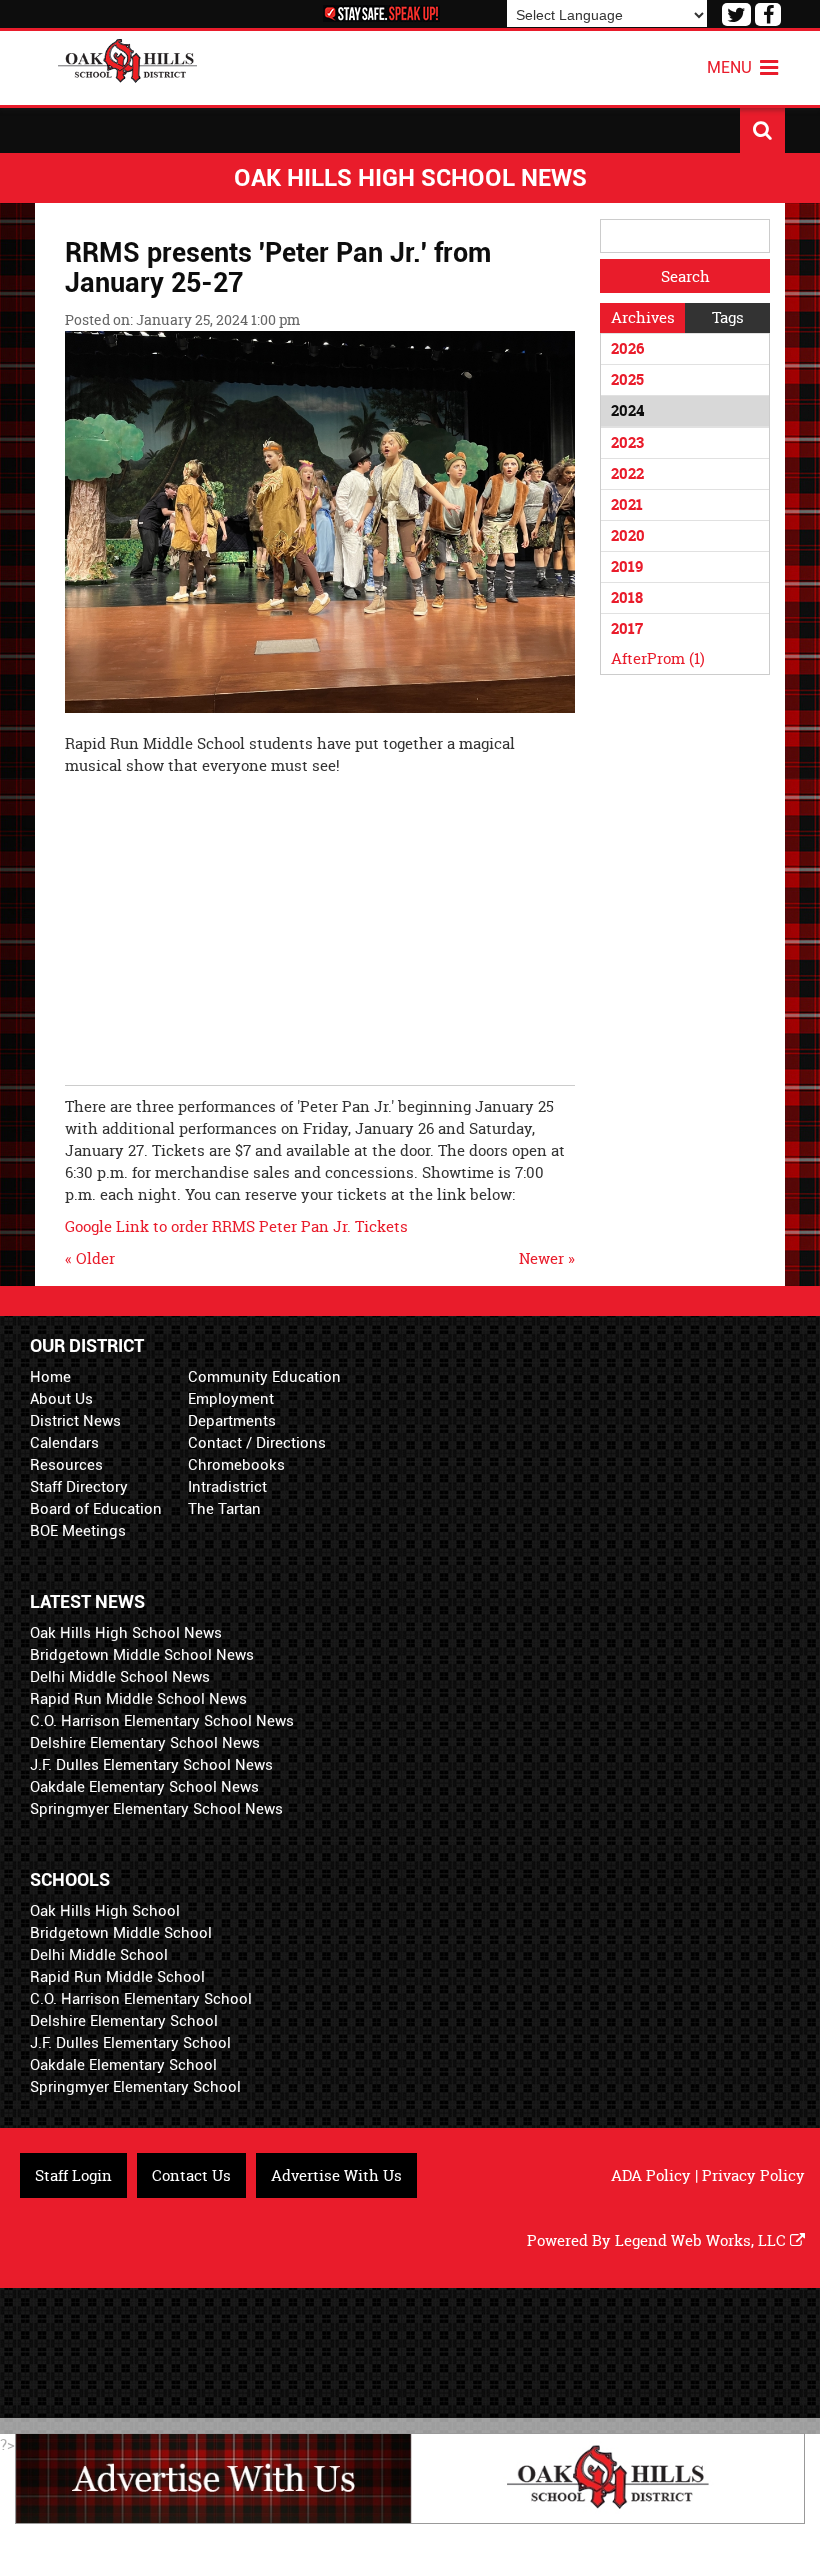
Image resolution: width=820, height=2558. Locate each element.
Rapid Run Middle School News (138, 1699)
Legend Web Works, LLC (702, 2240)
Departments (232, 1421)
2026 (627, 348)
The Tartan (224, 1509)
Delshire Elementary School (124, 2021)
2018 (627, 597)
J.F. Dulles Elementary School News (151, 1765)
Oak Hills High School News (126, 1633)
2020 (628, 535)
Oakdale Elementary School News (144, 1787)
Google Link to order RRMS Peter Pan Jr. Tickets (238, 1226)
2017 (627, 628)
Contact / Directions (257, 1443)
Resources (66, 1465)
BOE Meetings (78, 1531)
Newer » (547, 1258)
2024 (627, 410)
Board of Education (96, 1509)
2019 (627, 566)
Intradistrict (227, 1487)
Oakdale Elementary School (123, 2065)
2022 (627, 473)
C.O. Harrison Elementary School (141, 1999)
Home (50, 1377)
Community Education (264, 1377)
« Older (90, 1258)
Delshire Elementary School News (145, 1743)
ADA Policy (651, 2175)
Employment (231, 1399)
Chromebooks (236, 1465)
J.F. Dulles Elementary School (130, 2043)
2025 (627, 379)
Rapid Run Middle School (117, 1977)
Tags (728, 317)
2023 (627, 442)
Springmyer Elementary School (135, 2087)
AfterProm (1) (658, 658)
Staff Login (73, 2175)
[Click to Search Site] (762, 130)
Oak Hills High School (105, 1911)
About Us (61, 1399)
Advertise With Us (336, 2175)
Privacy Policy (753, 2175)
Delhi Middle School (99, 1955)
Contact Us (191, 2175)
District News (75, 1421)
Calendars (64, 1443)
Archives (643, 317)
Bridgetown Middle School (121, 1933)
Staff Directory (79, 1487)
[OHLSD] (128, 58)
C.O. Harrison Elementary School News (162, 1721)
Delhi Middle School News (120, 1677)
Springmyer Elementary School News (156, 1809)
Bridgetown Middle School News (142, 1655)
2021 (627, 504)
